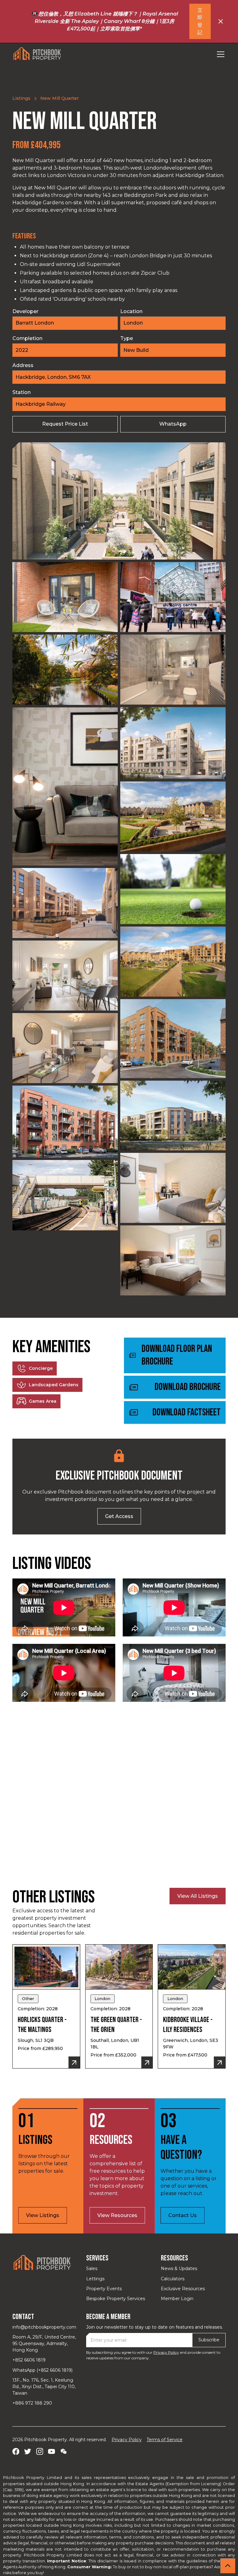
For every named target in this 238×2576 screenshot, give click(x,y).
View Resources (117, 2215)
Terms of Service (165, 2440)
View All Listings (198, 1896)
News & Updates (179, 2268)
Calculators (173, 2279)
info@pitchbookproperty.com (44, 2327)
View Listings (43, 2215)
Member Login (177, 2299)
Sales (92, 2268)
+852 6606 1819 (29, 2360)
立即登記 (200, 21)
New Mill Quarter (59, 98)
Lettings (95, 2279)
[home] (37, 54)
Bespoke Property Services (116, 2299)
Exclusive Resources (183, 2289)
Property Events (104, 2289)
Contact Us (183, 2215)
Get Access (119, 1516)
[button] (219, 54)
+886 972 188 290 (32, 2403)
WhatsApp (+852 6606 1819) (42, 2370)
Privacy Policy (166, 2352)
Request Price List (65, 424)
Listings (21, 98)
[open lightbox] (119, 501)
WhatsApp (173, 424)
